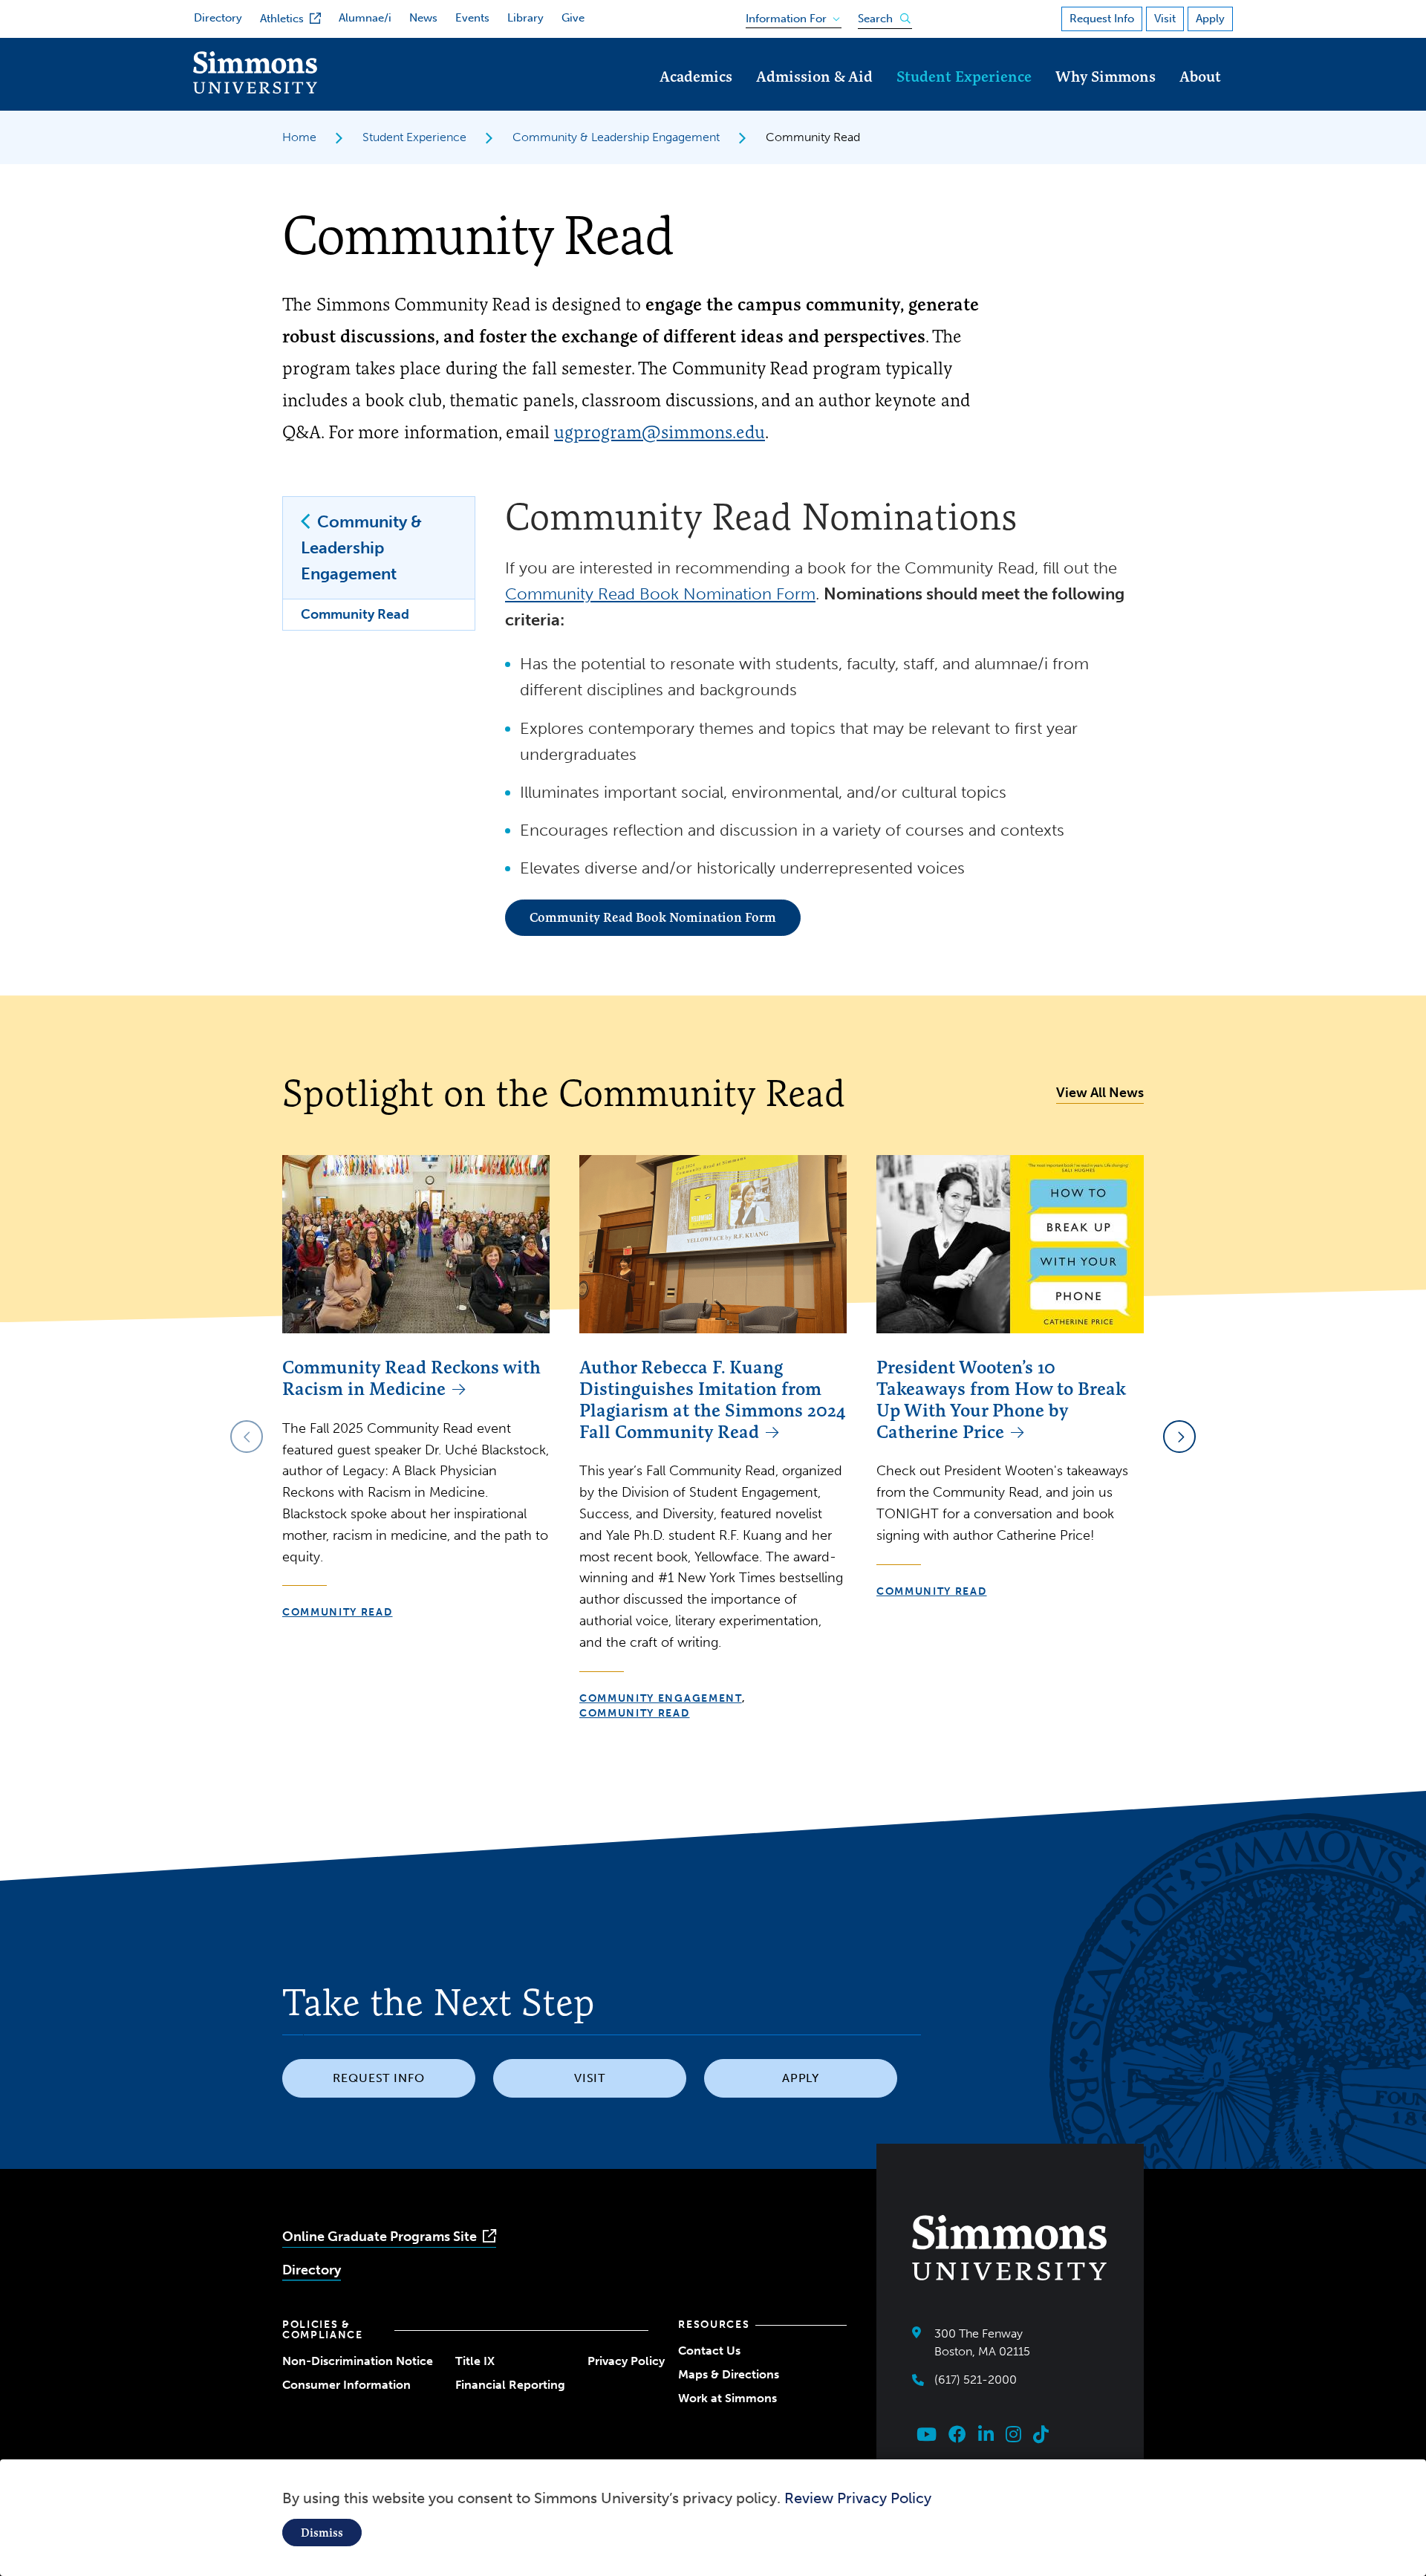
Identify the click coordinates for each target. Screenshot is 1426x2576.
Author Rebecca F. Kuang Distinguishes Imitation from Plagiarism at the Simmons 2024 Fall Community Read (713, 1399)
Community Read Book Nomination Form (660, 594)
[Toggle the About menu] (1200, 97)
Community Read (355, 614)
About (1200, 76)
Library (525, 18)
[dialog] (713, 2518)
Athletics (282, 19)
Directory (218, 18)
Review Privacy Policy (858, 2498)
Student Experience (964, 76)
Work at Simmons (727, 2398)
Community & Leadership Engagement (616, 137)
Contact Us (709, 2351)
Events (472, 18)
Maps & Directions (729, 2374)
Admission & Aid (814, 76)
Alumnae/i (365, 18)
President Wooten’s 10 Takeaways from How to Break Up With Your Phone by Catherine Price (1001, 1399)
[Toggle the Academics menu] (696, 97)
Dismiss (322, 2533)
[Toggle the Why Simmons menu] (1106, 97)
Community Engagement (661, 1698)
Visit (1165, 19)
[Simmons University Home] (255, 90)
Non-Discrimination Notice (358, 2361)
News (423, 18)
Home (299, 137)
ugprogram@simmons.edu (660, 432)
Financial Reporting (510, 2385)
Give (573, 18)
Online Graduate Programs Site (380, 2237)
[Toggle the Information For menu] (788, 16)
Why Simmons (1106, 76)
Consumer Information (346, 2385)
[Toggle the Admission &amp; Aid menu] (815, 97)
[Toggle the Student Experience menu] (964, 97)
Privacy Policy (626, 2361)
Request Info (1102, 19)
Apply (1210, 19)
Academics (696, 76)
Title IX (475, 2361)
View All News (1100, 1093)
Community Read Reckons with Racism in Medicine (411, 1378)
